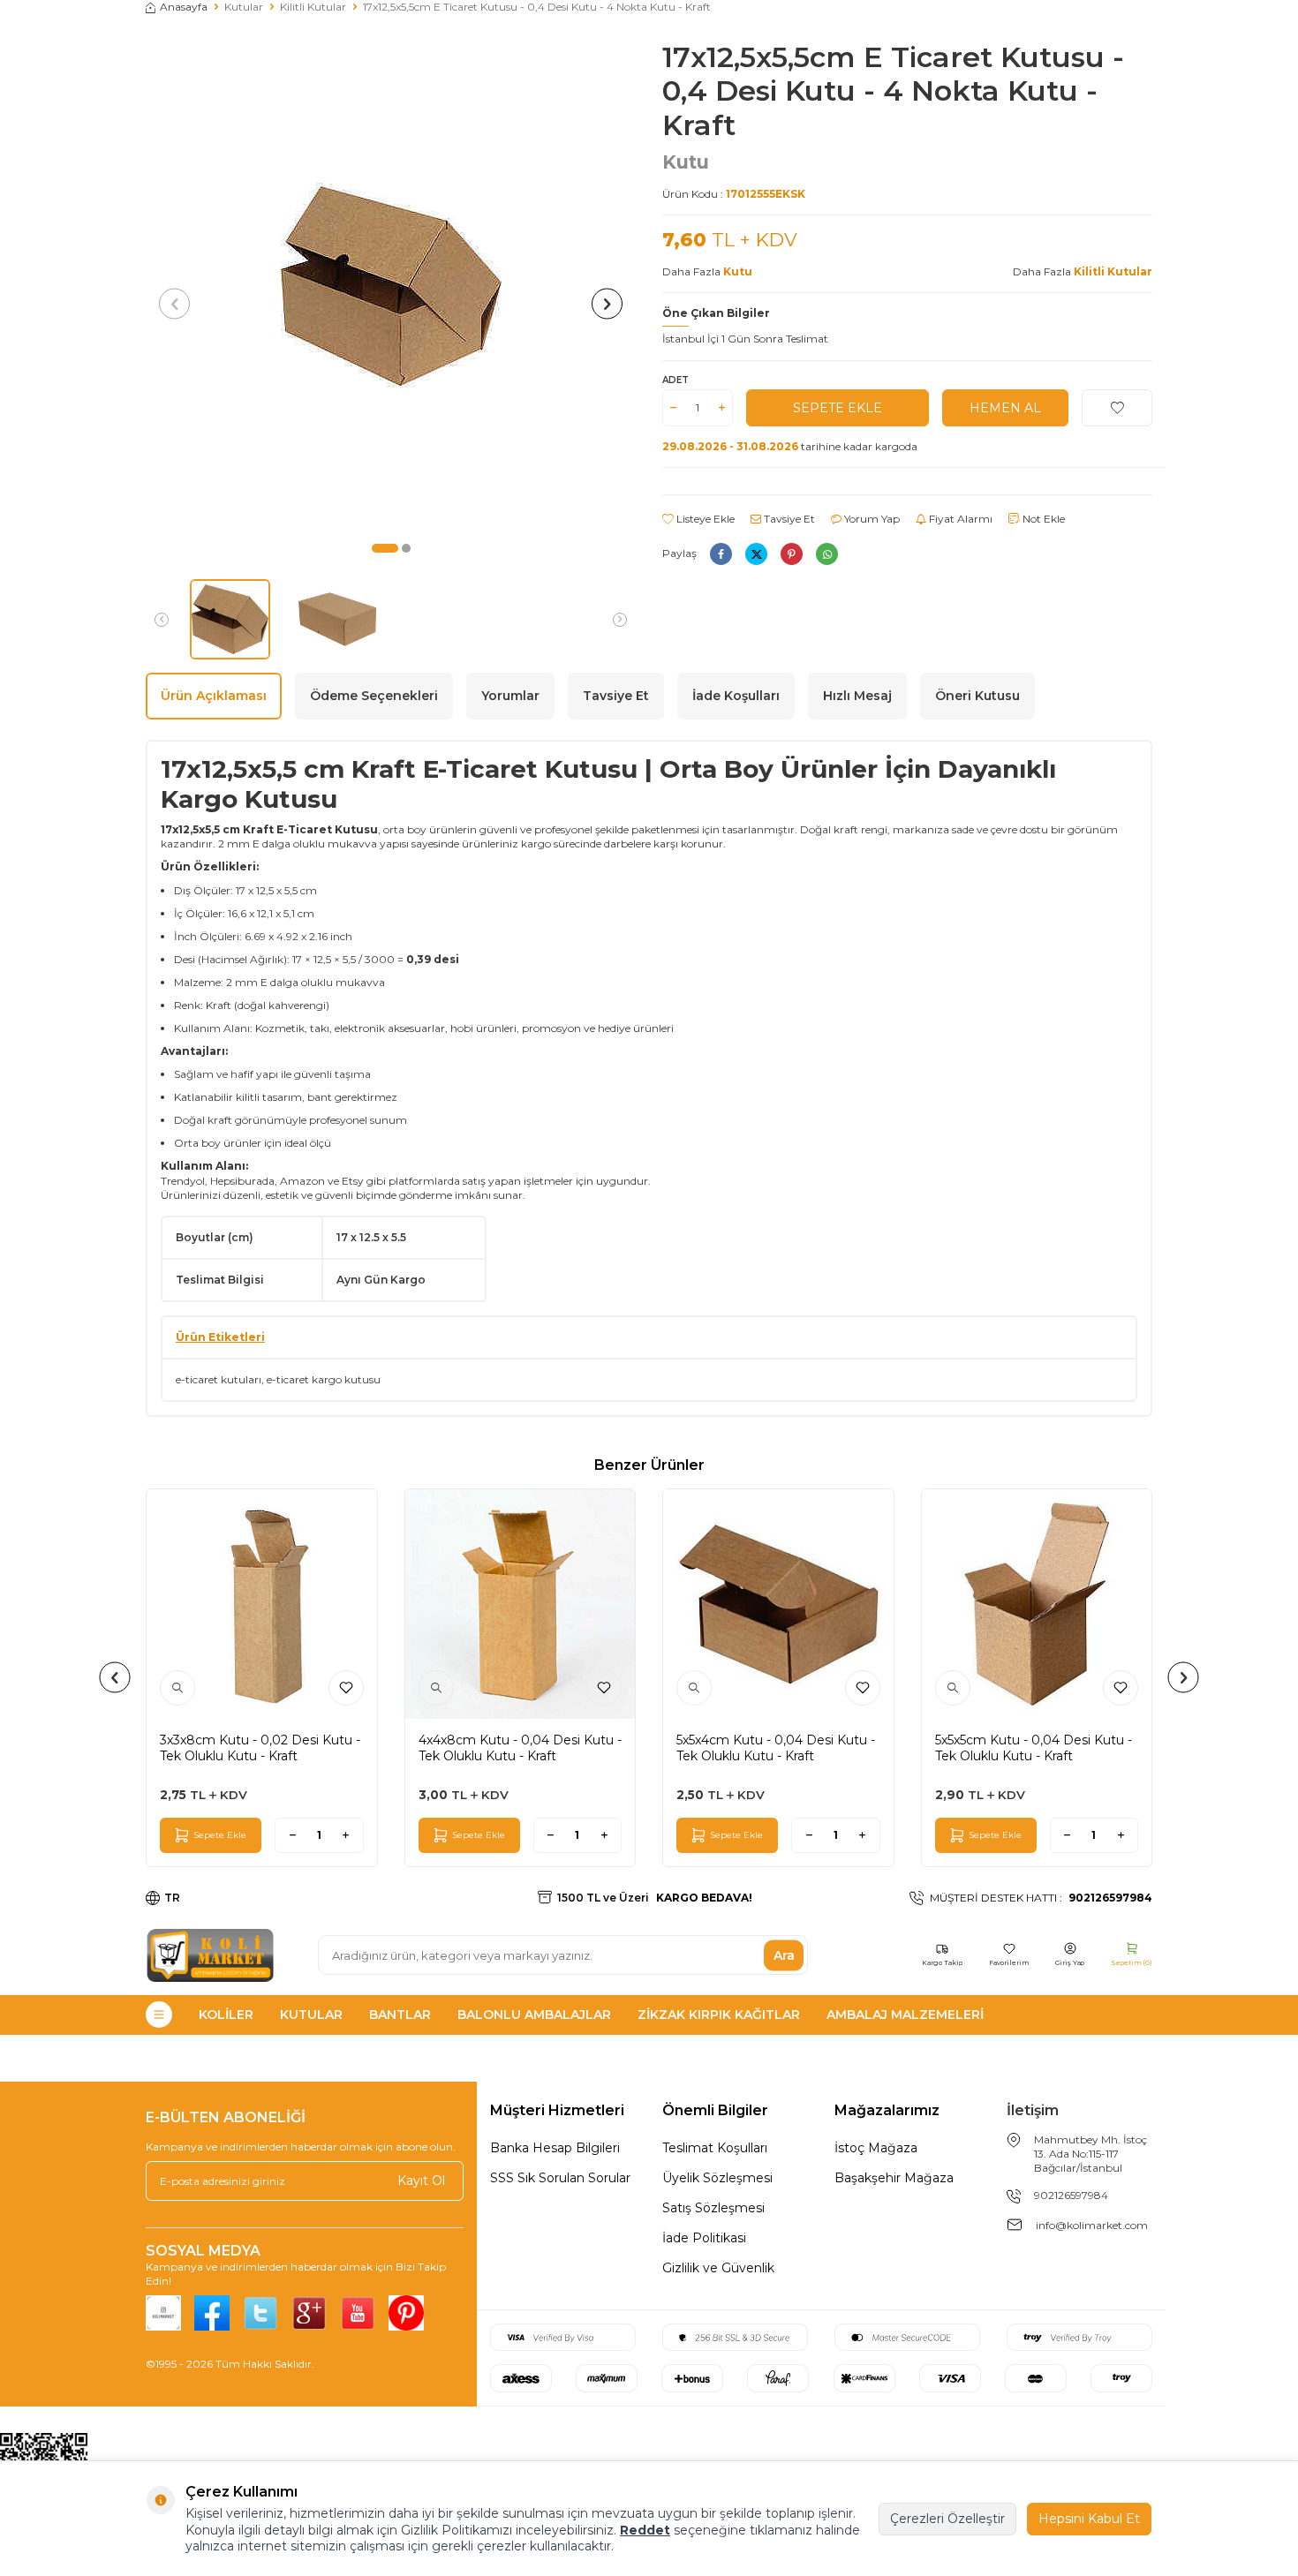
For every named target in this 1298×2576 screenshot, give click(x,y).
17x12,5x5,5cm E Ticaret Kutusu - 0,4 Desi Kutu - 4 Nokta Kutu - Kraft (537, 7)
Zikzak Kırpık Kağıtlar (719, 2015)
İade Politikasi (704, 2238)
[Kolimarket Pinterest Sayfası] (406, 2313)
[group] (391, 286)
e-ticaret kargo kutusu (324, 1379)
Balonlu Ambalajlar (534, 2015)
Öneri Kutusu (977, 696)
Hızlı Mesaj (857, 696)
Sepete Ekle (838, 408)
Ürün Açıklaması (214, 696)
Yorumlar (510, 696)
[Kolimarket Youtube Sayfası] (358, 2313)
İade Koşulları (736, 696)
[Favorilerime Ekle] (346, 1688)
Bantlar (400, 2015)
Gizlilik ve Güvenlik (718, 2268)
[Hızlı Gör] (177, 1688)
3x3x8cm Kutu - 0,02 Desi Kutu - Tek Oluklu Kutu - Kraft (260, 1748)
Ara (784, 1955)
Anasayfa (184, 7)
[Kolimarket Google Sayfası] (309, 2313)
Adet (675, 380)
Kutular (244, 7)
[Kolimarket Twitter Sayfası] (260, 2313)
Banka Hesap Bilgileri (555, 2148)
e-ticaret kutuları (219, 1379)
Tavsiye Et (788, 519)
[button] (385, 548)
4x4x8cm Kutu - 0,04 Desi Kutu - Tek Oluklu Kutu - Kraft (520, 1748)
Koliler (226, 2015)
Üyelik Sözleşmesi (717, 2178)
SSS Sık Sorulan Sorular (560, 2178)
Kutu (686, 162)
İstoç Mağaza (876, 2148)
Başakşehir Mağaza (894, 2178)
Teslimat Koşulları (715, 2148)
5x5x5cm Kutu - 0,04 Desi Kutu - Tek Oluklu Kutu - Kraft (1034, 1748)
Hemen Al (1005, 408)
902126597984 (1071, 2195)
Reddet (645, 2530)
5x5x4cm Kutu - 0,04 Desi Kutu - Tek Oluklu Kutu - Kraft (776, 1748)
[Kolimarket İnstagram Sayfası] (163, 2313)
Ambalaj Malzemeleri (905, 2015)
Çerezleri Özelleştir (947, 2519)
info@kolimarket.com (1092, 2225)
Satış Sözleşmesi (713, 2208)
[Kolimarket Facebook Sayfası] (212, 2313)
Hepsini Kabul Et (1089, 2519)
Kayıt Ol (421, 2181)
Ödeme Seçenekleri (374, 696)
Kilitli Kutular (313, 7)
